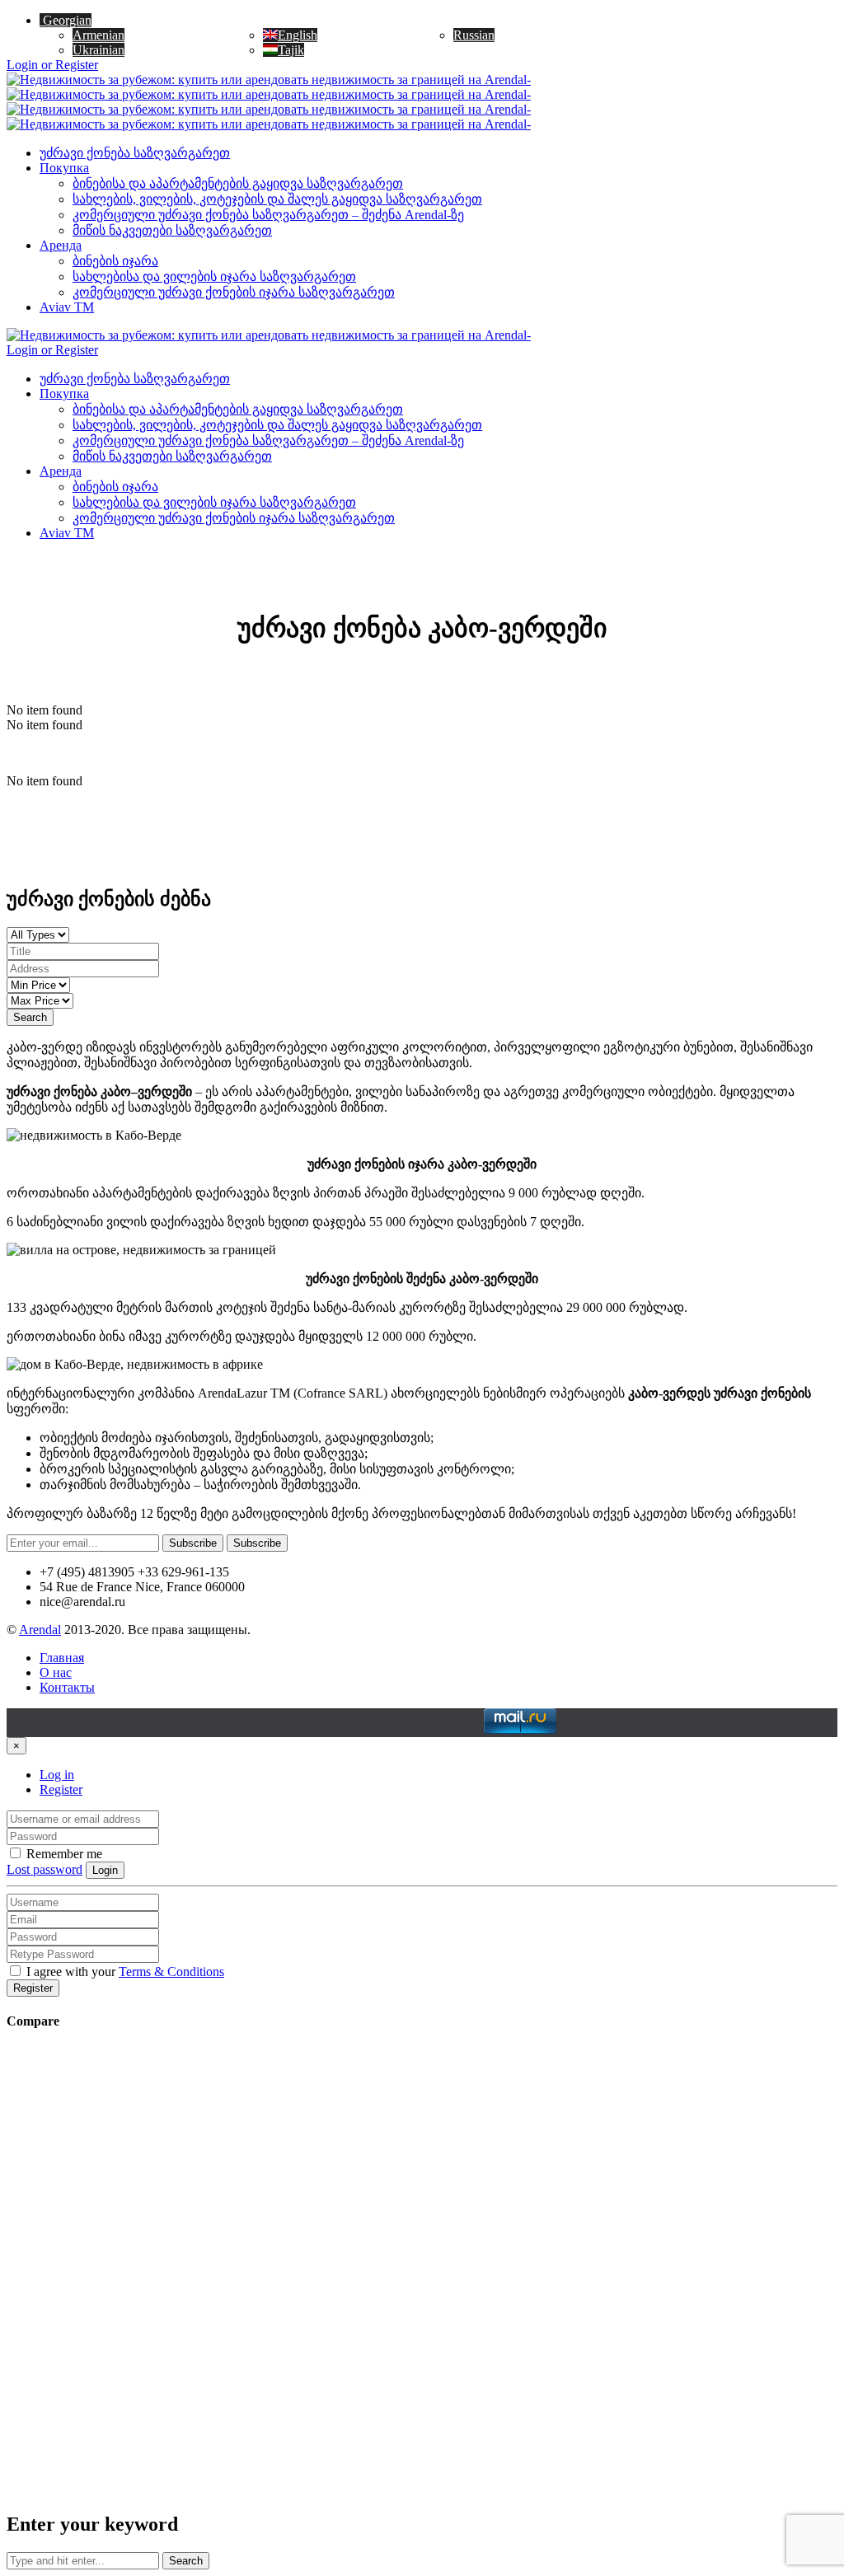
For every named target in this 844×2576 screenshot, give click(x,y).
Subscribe (193, 1543)
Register (61, 1789)
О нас (56, 1672)
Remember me (63, 1854)
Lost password (45, 1869)
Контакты (67, 1687)
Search (30, 1017)
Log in (57, 1775)
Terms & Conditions (171, 1972)
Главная (62, 1658)
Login (105, 1870)
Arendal (40, 1630)
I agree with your (124, 1972)
